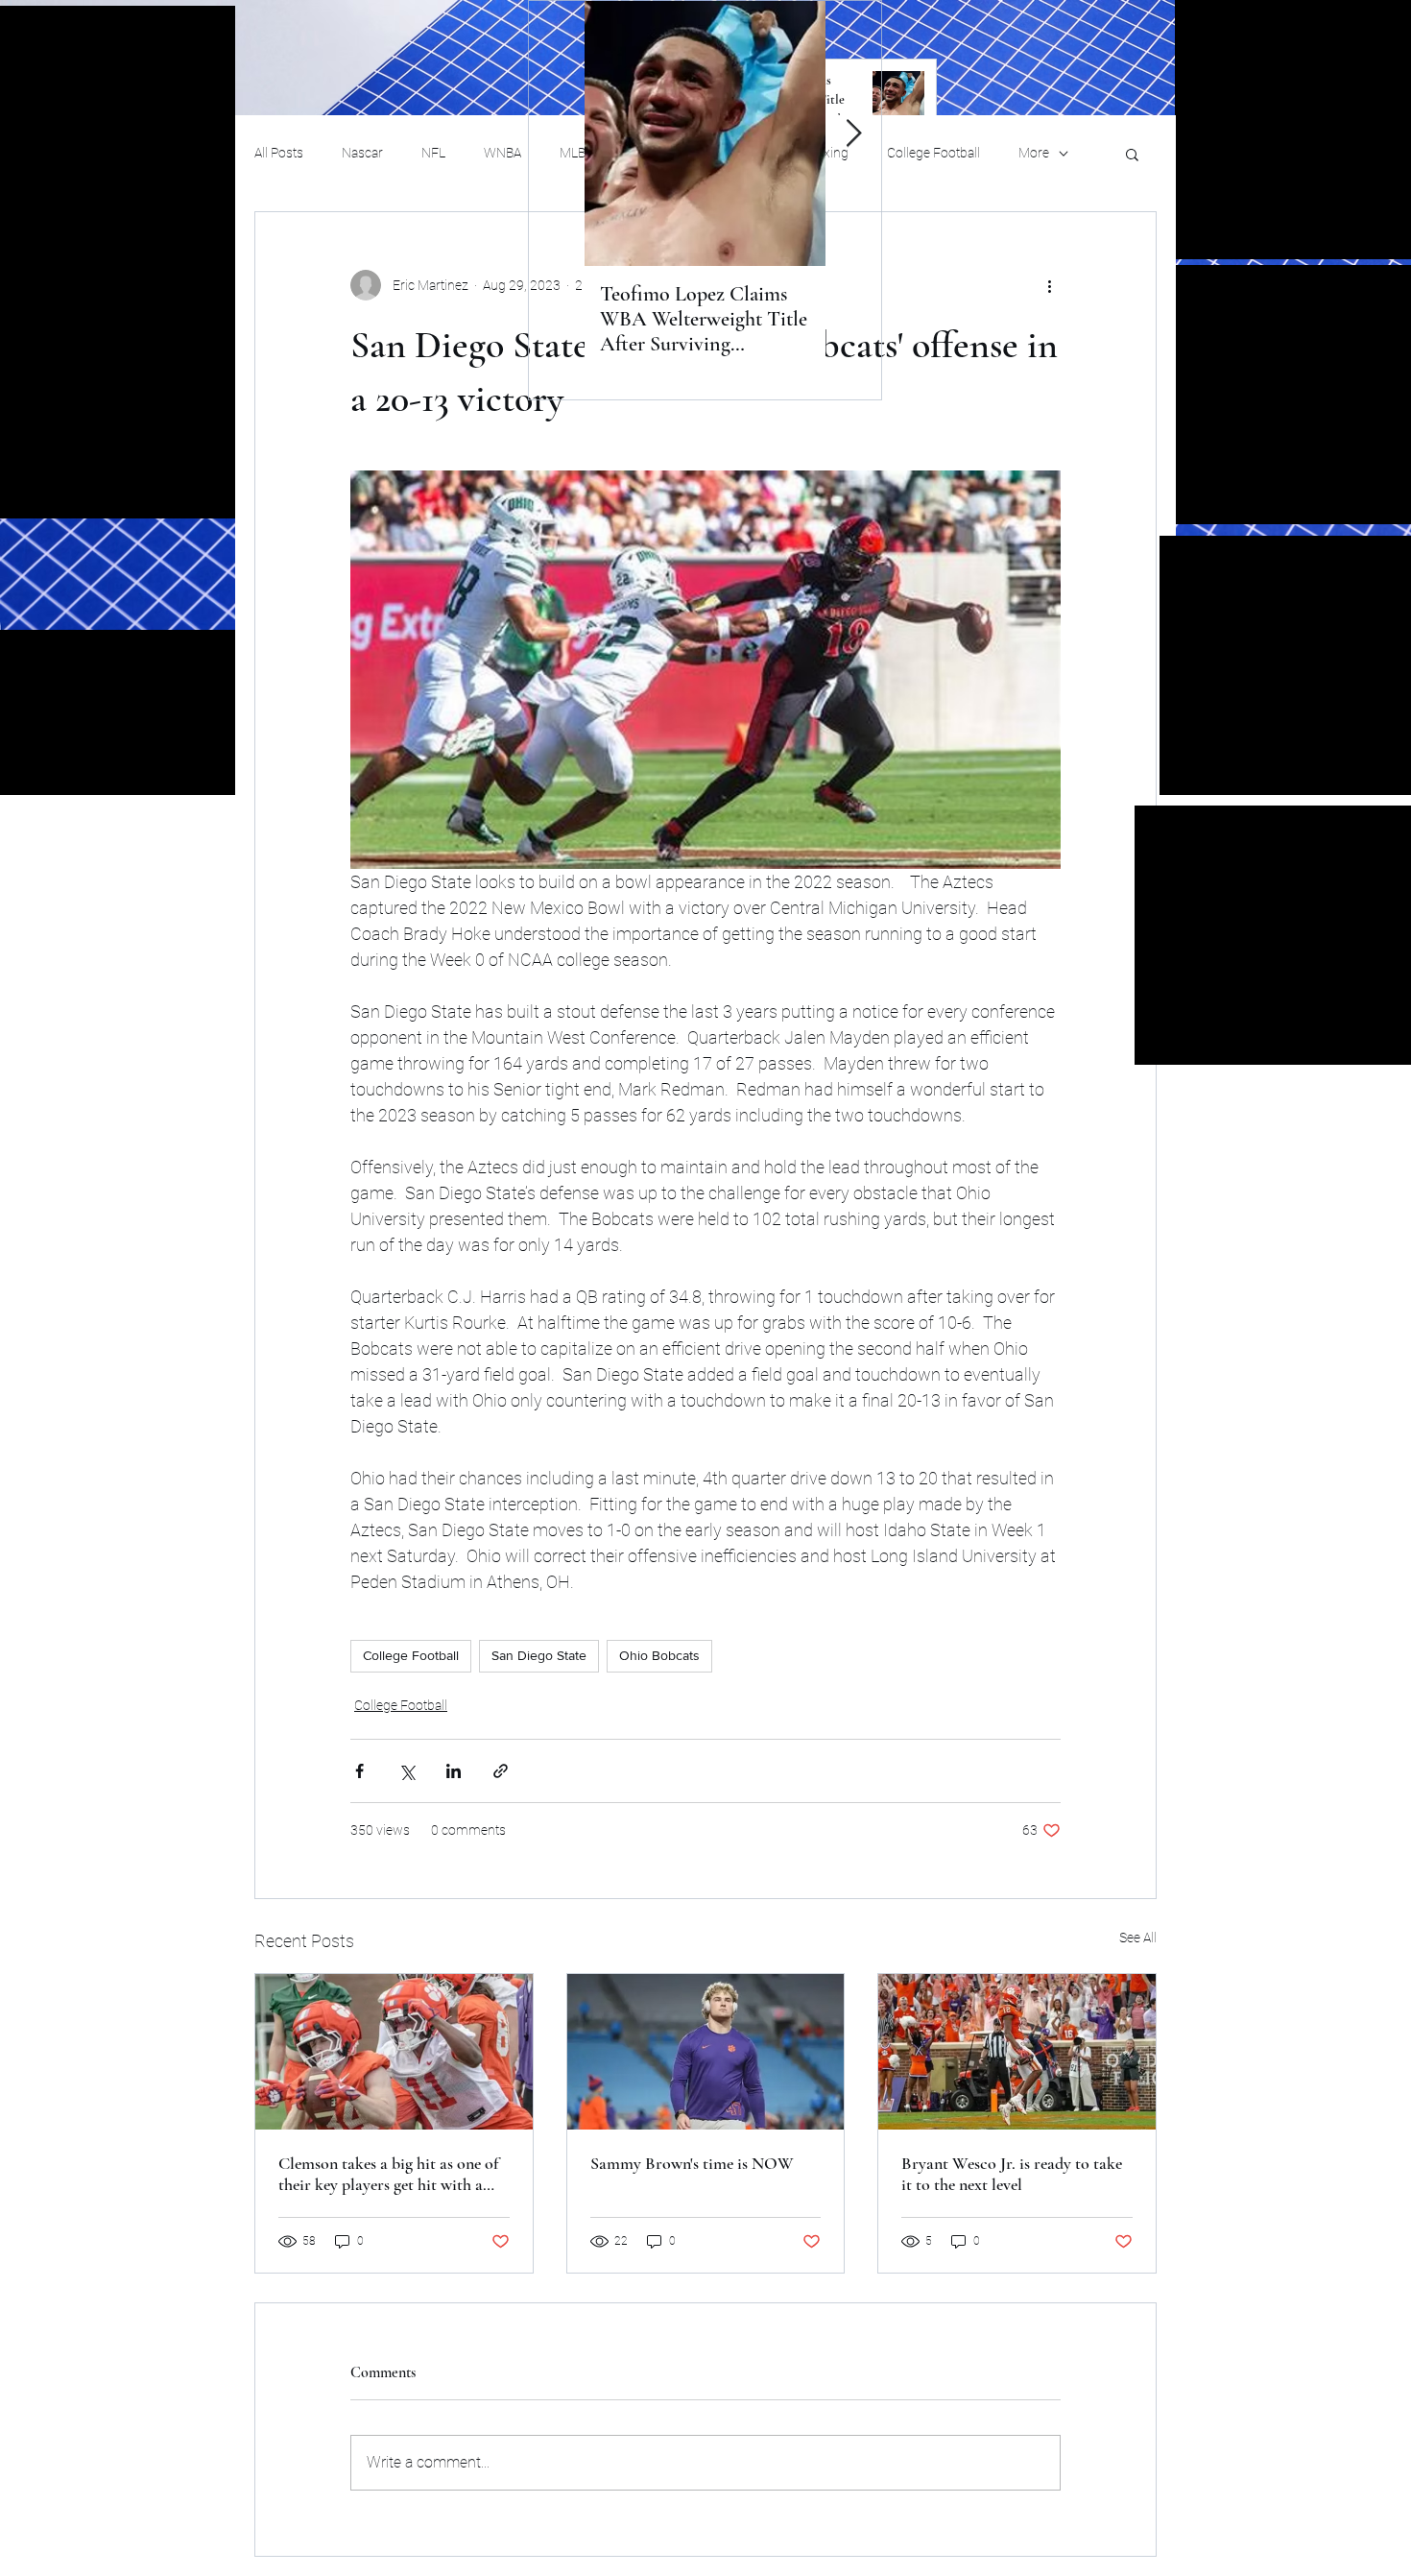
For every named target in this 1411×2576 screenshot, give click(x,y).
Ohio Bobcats (659, 1655)
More (1034, 153)
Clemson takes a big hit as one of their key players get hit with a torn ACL (388, 2174)
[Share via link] (501, 1771)
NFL (433, 153)
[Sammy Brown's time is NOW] (706, 2052)
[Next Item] (853, 134)
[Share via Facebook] (359, 1771)
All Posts (279, 153)
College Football (933, 153)
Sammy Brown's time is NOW (692, 2163)
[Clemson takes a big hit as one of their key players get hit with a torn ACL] (394, 2052)
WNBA (502, 153)
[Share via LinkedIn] (454, 1771)
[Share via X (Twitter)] (407, 1771)
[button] (1132, 154)
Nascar (362, 153)
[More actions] (1049, 285)
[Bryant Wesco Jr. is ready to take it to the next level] (1017, 2052)
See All (1138, 1938)
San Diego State (539, 1655)
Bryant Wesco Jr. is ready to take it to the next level (1012, 2174)
